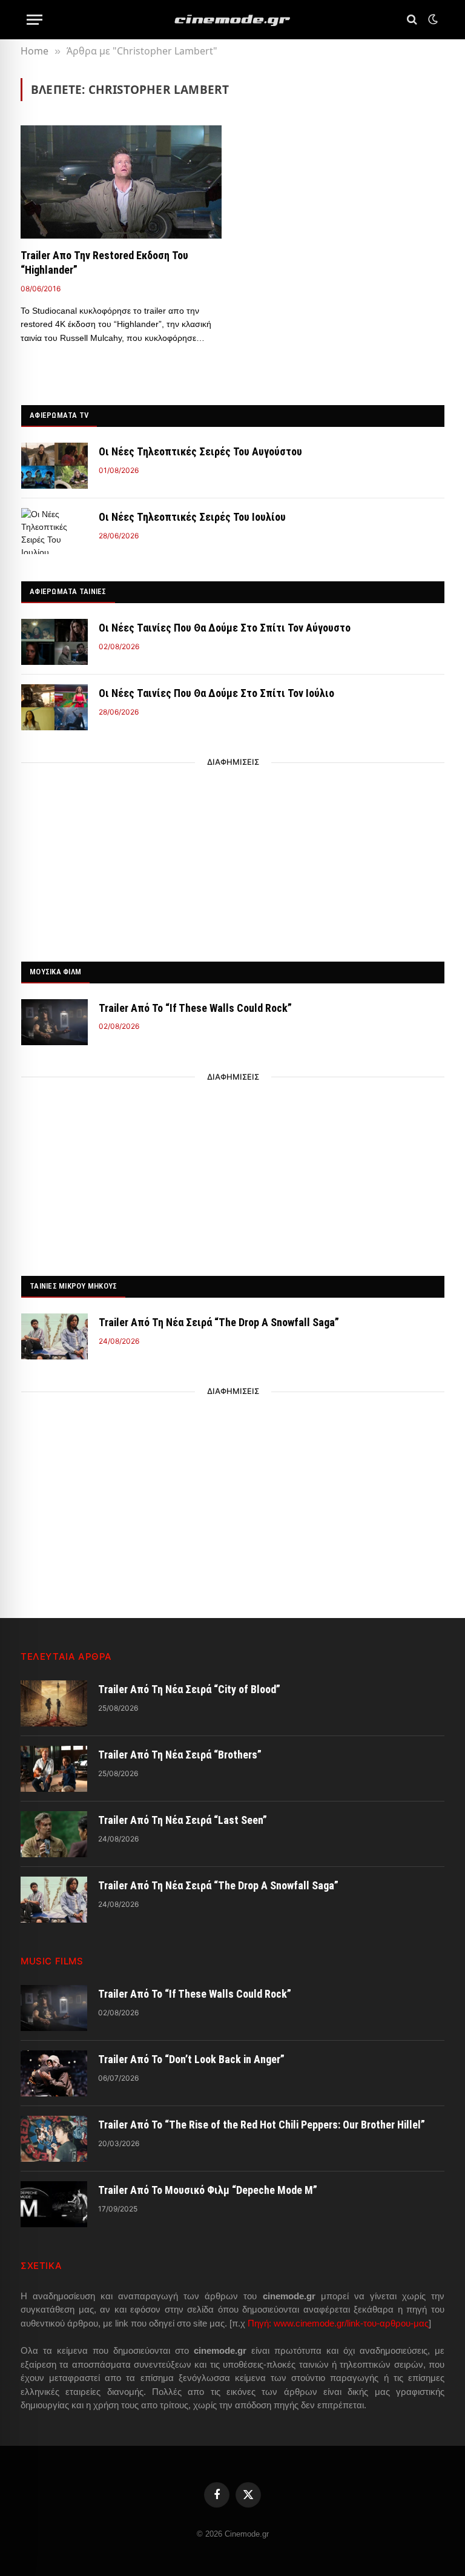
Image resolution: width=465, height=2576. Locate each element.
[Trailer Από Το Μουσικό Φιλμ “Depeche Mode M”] (54, 2204)
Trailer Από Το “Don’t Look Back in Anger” (191, 2059)
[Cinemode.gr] (232, 20)
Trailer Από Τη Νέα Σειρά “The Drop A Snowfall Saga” (219, 1322)
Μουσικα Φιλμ (55, 972)
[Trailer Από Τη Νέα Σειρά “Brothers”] (54, 1769)
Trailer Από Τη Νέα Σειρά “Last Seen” (183, 1820)
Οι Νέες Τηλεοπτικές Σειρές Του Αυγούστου (200, 451)
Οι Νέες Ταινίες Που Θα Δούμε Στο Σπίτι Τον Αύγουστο (225, 628)
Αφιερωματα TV (59, 415)
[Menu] (35, 20)
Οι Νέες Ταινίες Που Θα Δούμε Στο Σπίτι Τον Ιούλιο (216, 693)
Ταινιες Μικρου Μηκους (73, 1286)
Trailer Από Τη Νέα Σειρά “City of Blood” (189, 1689)
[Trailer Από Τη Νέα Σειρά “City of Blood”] (54, 1703)
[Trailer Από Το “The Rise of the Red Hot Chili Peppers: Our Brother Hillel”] (54, 2139)
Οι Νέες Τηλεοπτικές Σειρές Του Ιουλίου (192, 517)
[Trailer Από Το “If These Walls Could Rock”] (54, 1022)
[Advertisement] (233, 859)
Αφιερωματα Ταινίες (68, 591)
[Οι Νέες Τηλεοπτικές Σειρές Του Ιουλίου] (54, 531)
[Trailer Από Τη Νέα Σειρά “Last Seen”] (54, 1834)
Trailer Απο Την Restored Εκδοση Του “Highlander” (104, 263)
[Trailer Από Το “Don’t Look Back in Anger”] (54, 2073)
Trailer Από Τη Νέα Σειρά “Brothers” (180, 1755)
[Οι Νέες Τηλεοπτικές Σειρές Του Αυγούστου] (54, 466)
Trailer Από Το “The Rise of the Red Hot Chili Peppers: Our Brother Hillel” (262, 2125)
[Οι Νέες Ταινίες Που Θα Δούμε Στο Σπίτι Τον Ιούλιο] (54, 707)
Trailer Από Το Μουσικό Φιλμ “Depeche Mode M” (208, 2190)
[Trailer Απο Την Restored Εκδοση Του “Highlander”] (121, 182)
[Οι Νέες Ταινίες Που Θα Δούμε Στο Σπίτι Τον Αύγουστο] (54, 642)
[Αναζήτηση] (412, 20)
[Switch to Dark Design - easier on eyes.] (432, 19)
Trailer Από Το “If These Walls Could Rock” (195, 1008)
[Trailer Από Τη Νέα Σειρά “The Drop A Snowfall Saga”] (54, 1336)
